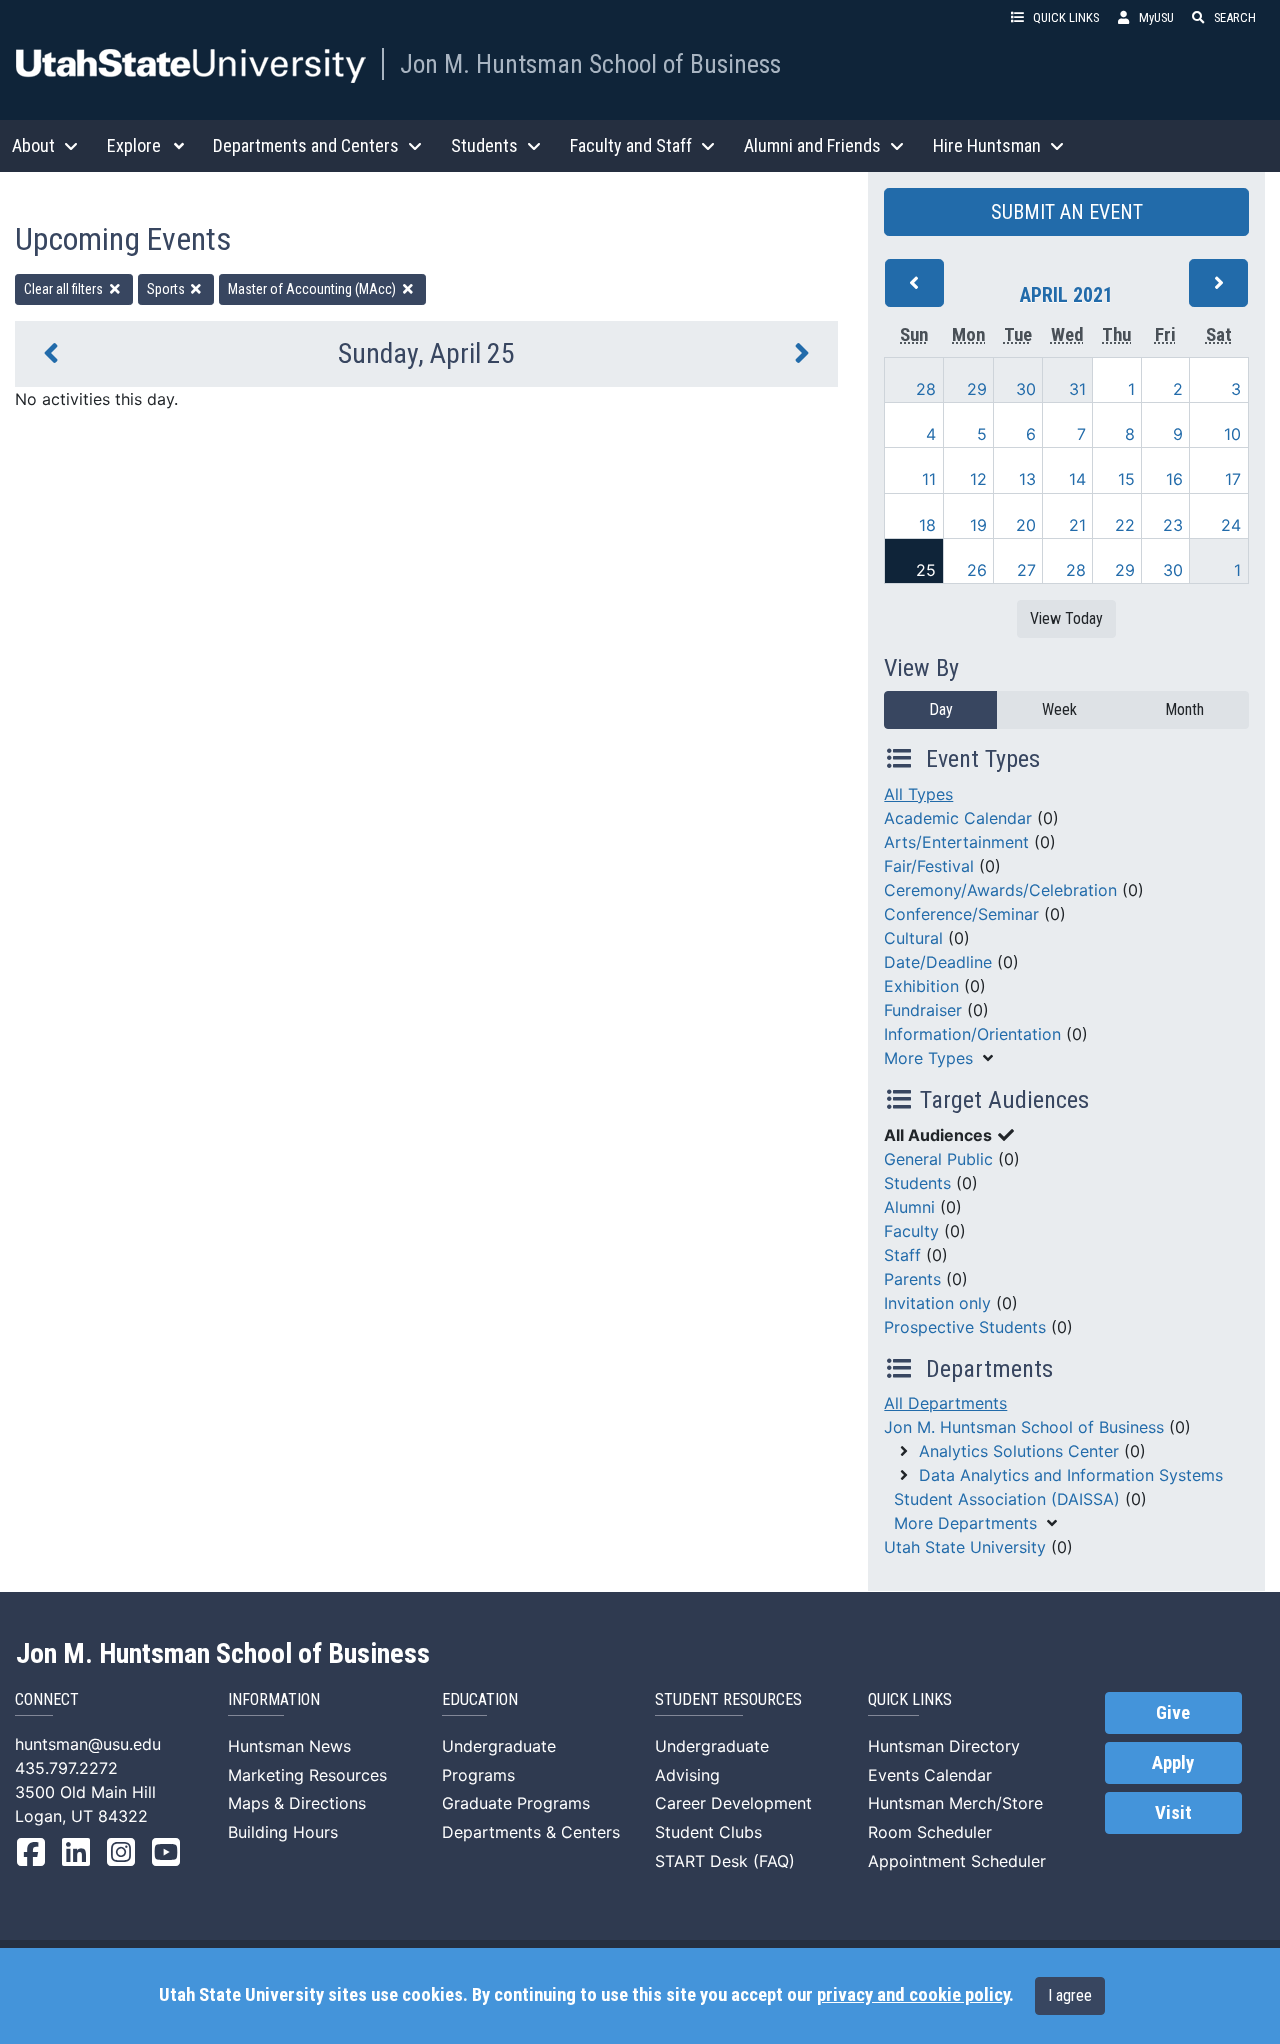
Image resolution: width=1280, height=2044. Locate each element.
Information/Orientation (972, 1034)
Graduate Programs (516, 1803)
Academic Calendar (958, 818)
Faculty (911, 1231)
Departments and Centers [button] (306, 145)
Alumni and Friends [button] (812, 145)
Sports (167, 289)
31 (1077, 389)
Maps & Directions (297, 1803)
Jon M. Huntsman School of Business (590, 64)
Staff (902, 1255)
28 (926, 389)
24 (1231, 525)
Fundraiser (923, 1010)
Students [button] (484, 145)
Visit (1173, 1813)
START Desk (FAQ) (725, 1861)
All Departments (945, 1403)
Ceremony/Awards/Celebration (1000, 890)
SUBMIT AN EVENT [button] (1067, 212)
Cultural (913, 938)
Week (1059, 709)
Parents (912, 1279)
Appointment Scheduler (957, 1861)
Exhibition (921, 986)
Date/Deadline (938, 962)
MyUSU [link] (1156, 17)
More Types (928, 1058)
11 (929, 479)
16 (1174, 479)
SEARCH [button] (1235, 17)
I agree (1070, 1995)
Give (1173, 1713)
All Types (918, 794)
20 (1026, 525)
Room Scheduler (930, 1832)
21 (1077, 525)
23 (1173, 525)
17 (1233, 479)
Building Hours (283, 1832)
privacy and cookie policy (913, 1995)
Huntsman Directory (944, 1746)
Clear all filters (65, 289)
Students (917, 1183)
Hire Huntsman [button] (987, 145)
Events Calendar (930, 1775)
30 (1026, 389)
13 (1027, 479)
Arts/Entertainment (956, 842)
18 (927, 525)
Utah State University (965, 1547)
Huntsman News (289, 1746)
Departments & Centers (531, 1832)
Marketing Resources (307, 1775)
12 (978, 479)
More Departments (965, 1523)
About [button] (33, 145)
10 (1232, 434)
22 (1125, 525)
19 (978, 525)
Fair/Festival (929, 866)
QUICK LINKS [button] (1066, 17)
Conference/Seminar (961, 914)
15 (1126, 479)
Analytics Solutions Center (1019, 1451)
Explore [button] (134, 145)
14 (1077, 479)
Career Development (733, 1803)
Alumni (909, 1207)
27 (1026, 570)
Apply (1173, 1763)
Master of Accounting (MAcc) (313, 289)
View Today (1066, 618)
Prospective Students (965, 1327)
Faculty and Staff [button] (631, 145)
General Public (938, 1159)
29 (977, 389)
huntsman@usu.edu (88, 1744)
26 (977, 570)
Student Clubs (708, 1832)
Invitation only (937, 1303)
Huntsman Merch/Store (955, 1803)
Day (941, 709)
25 (926, 570)
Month (1184, 709)
